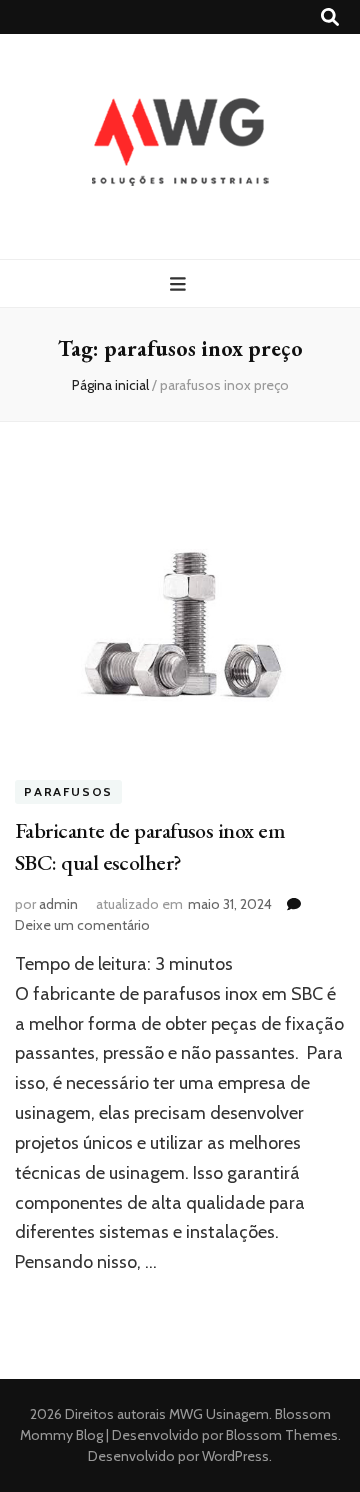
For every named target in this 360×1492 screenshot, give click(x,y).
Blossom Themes (280, 1435)
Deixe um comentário (82, 925)
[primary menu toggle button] (180, 284)
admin (58, 904)
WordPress (235, 1456)
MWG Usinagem (219, 1414)
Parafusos (68, 791)
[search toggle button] (330, 17)
